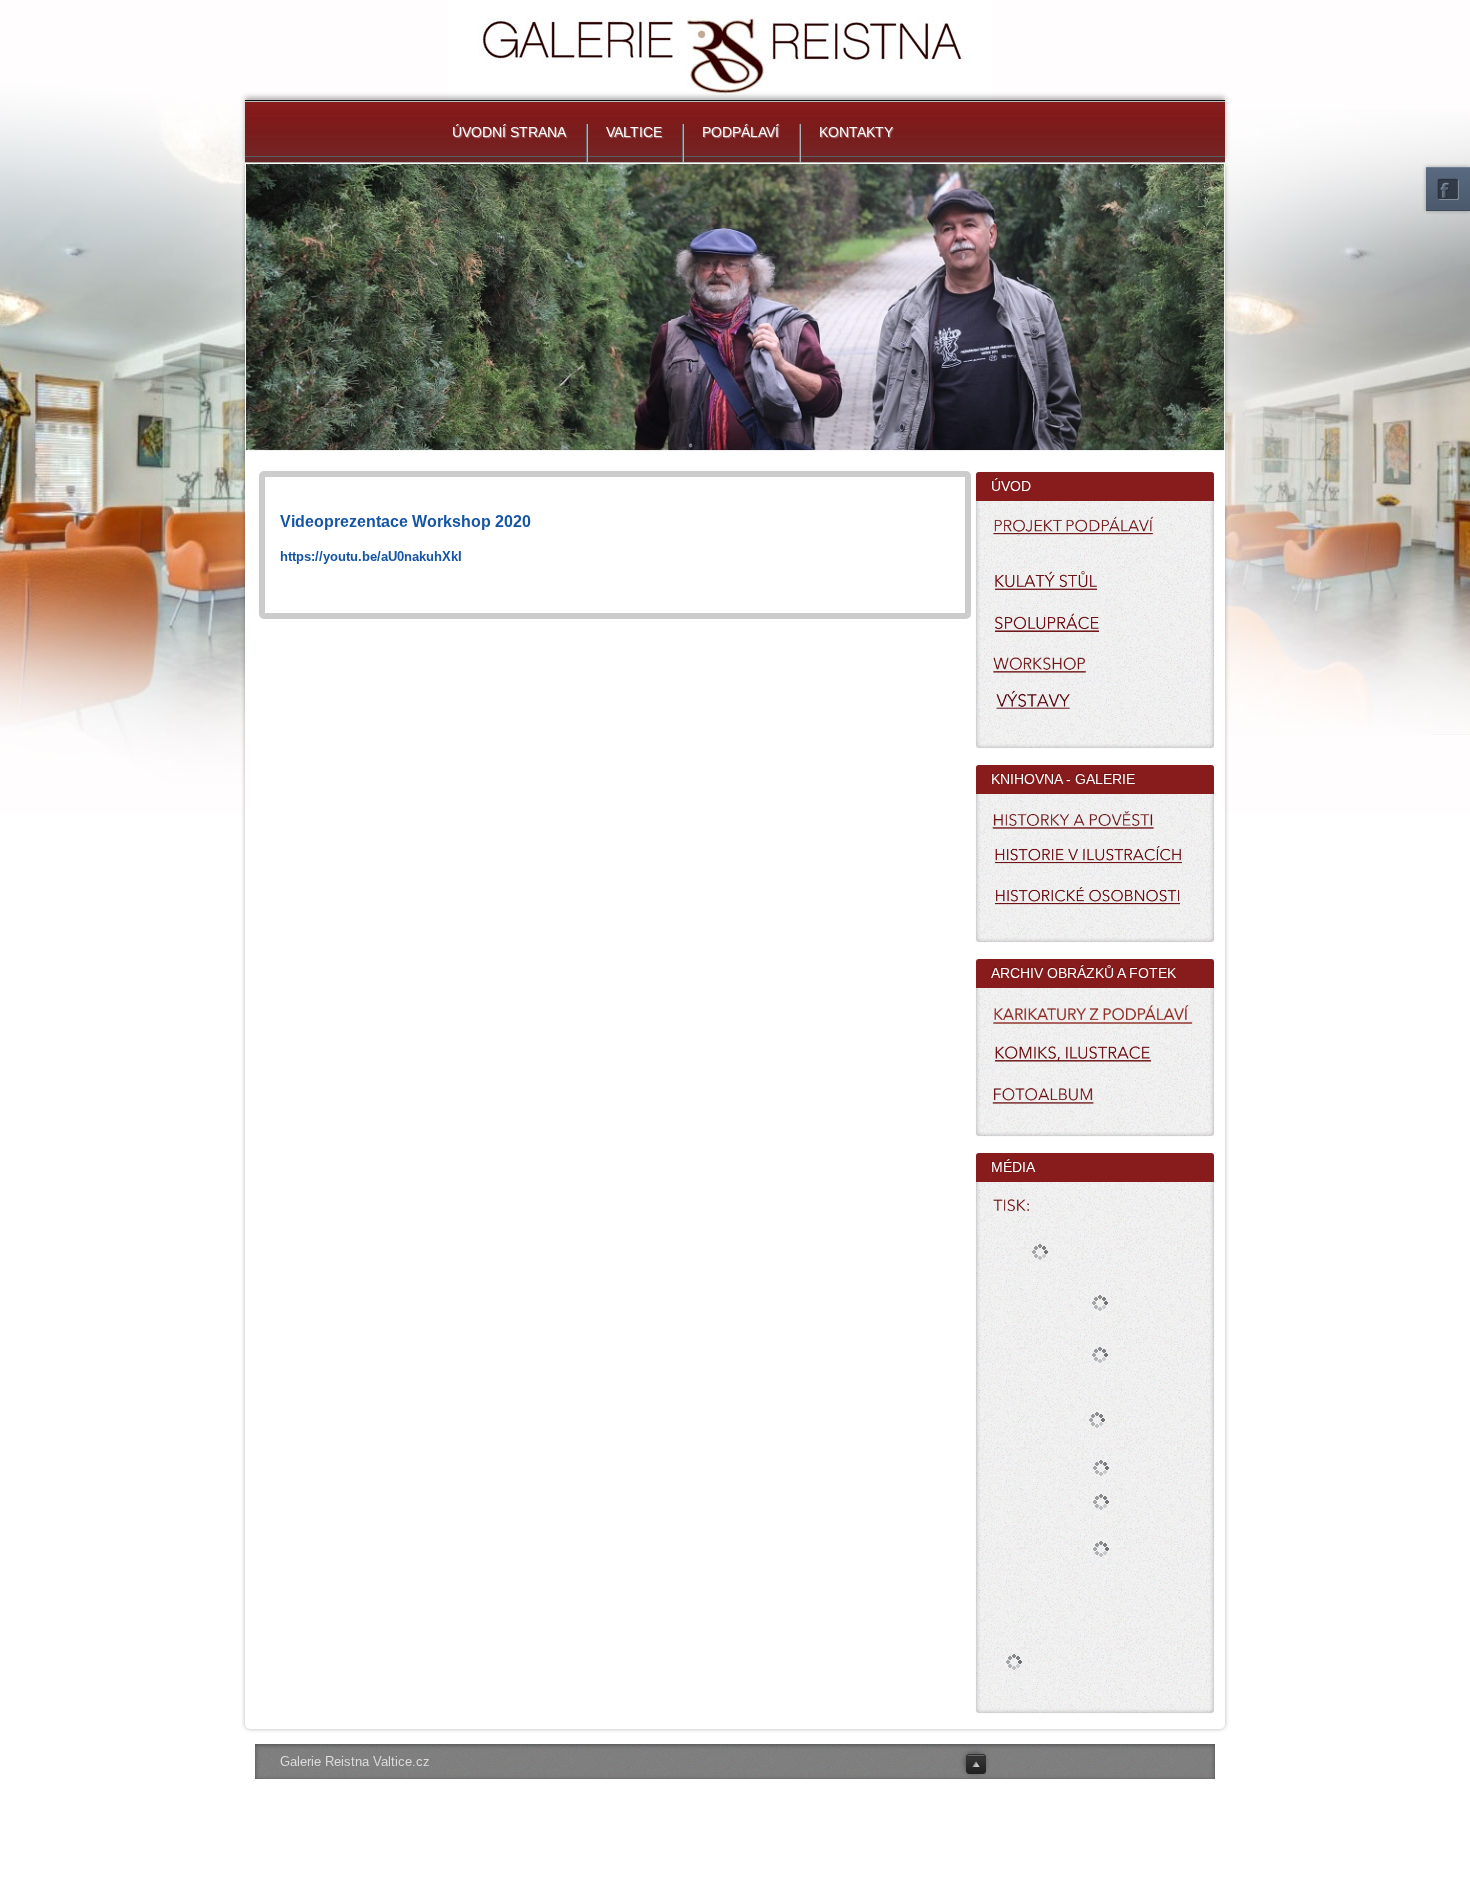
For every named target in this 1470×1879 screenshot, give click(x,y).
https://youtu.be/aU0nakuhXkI (371, 556)
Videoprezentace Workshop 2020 (405, 521)
